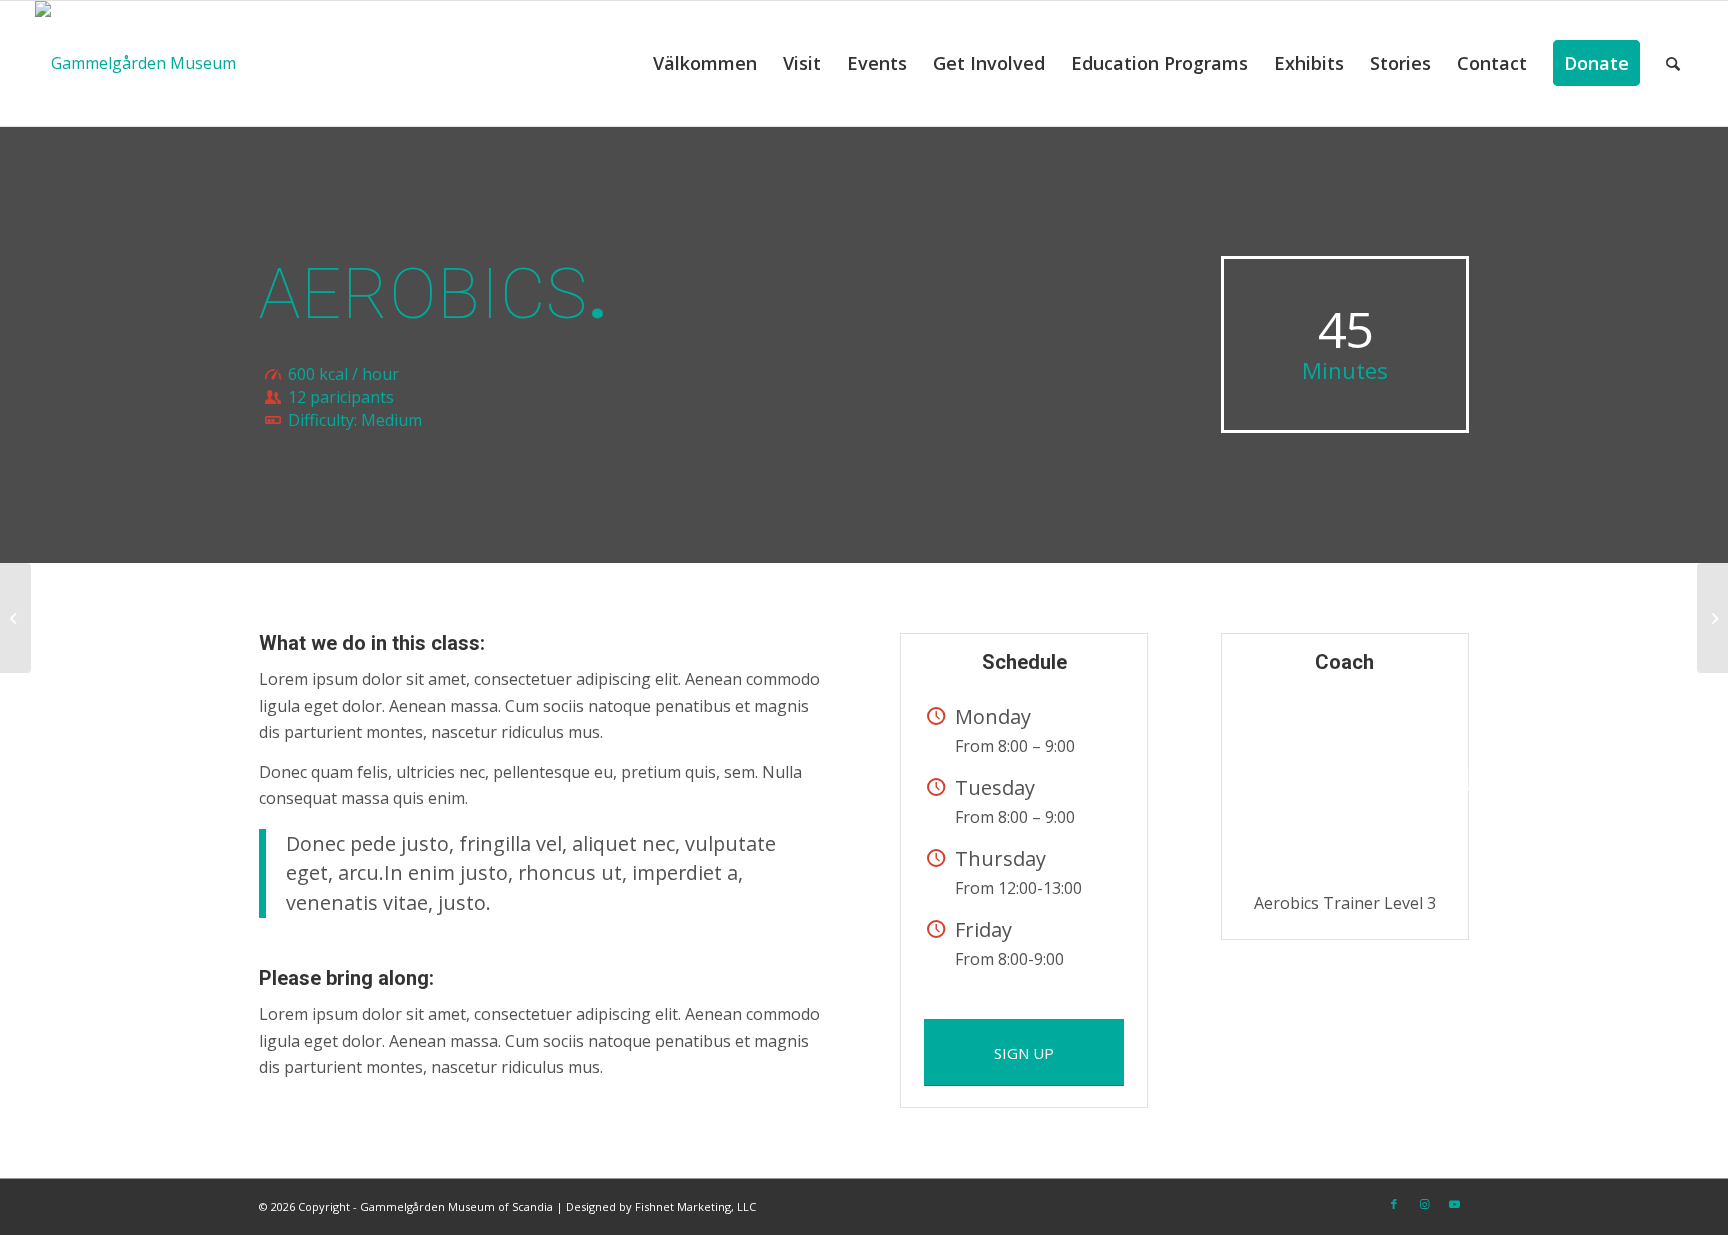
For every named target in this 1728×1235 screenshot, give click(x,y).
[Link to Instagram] (1424, 1204)
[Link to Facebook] (1394, 1204)
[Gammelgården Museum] (135, 63)
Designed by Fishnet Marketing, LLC (661, 1206)
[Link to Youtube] (1454, 1204)
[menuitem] (705, 63)
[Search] (1673, 63)
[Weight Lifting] (15, 618)
